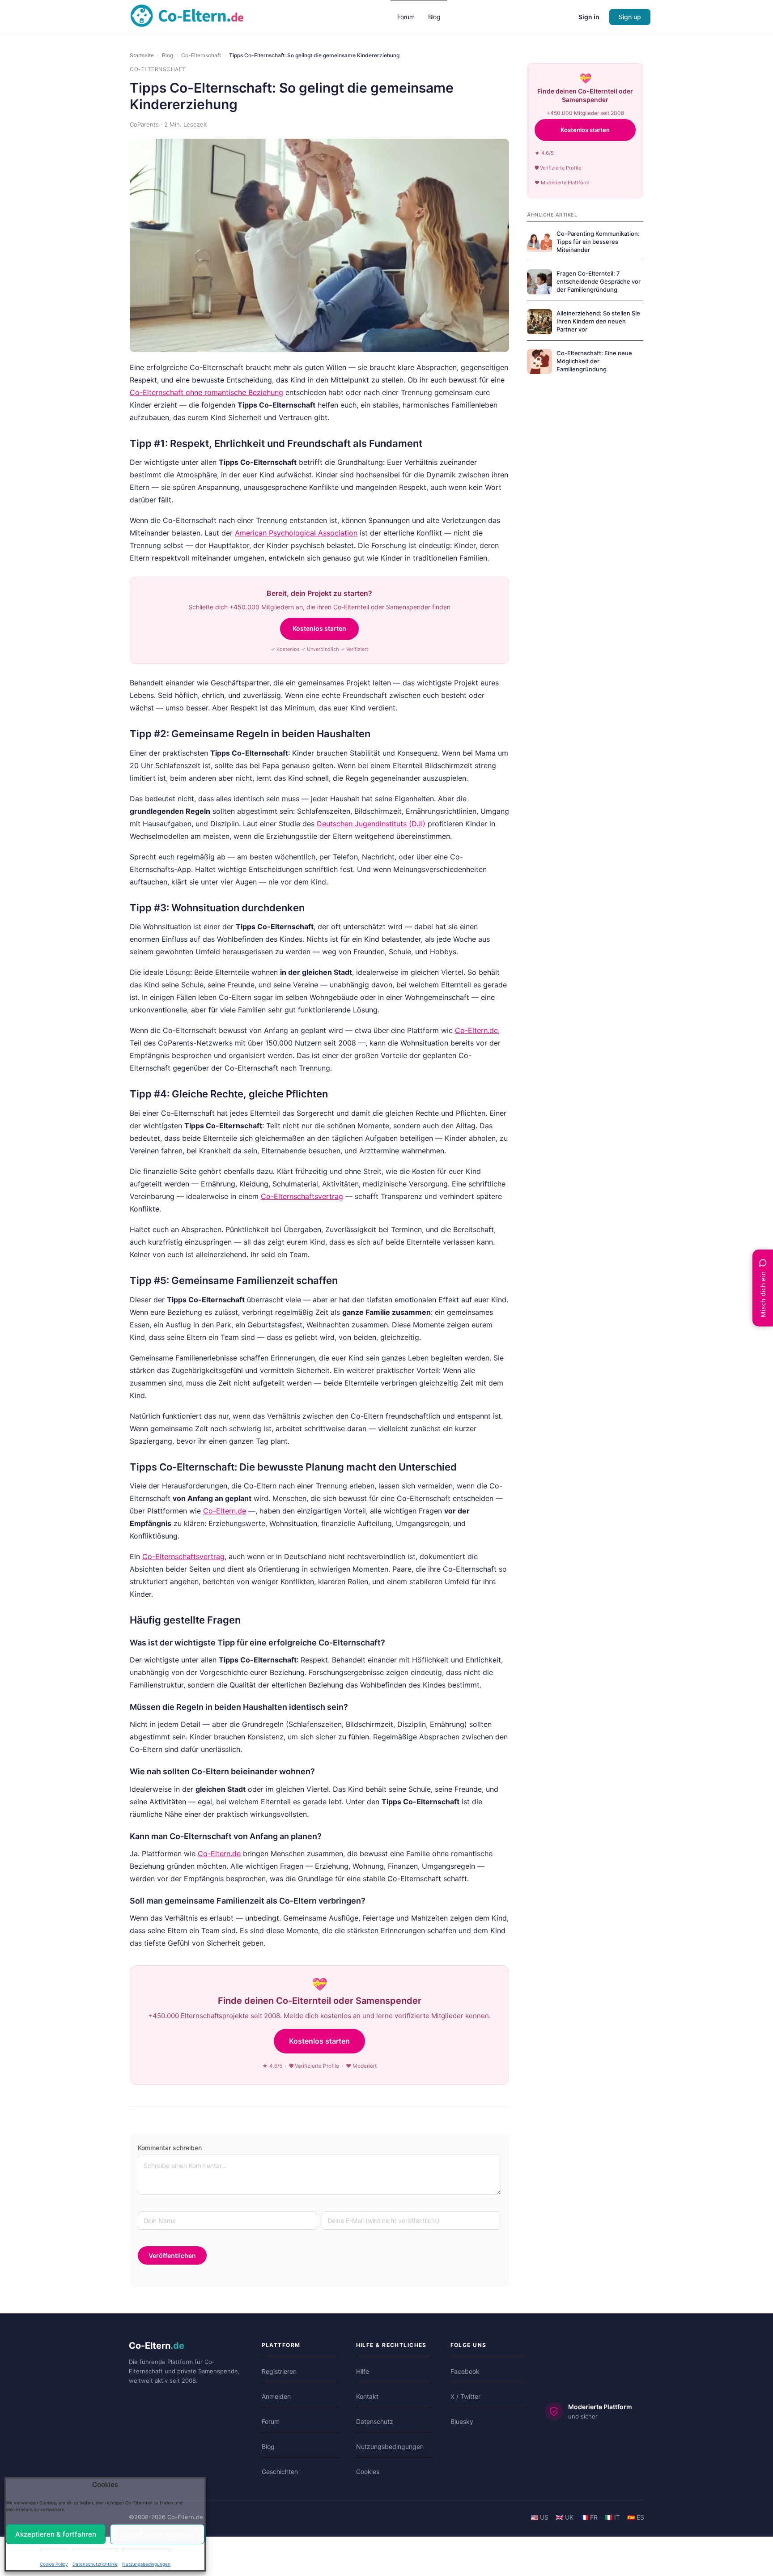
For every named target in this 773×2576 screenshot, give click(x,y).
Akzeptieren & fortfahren (59, 2529)
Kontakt (367, 2396)
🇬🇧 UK (565, 2517)
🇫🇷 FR (589, 2517)
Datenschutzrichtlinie (95, 2559)
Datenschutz (375, 2421)
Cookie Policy (54, 2559)
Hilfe (363, 2371)
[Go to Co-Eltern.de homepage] (187, 16)
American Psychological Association (296, 533)
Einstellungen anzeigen (153, 2529)
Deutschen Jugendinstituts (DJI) (371, 824)
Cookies (368, 2472)
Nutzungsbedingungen (146, 2559)
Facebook (465, 2371)
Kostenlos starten (319, 628)
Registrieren (279, 2371)
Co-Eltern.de (476, 1030)
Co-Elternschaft (201, 55)
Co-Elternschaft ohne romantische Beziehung (206, 392)
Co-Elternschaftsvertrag (302, 1196)
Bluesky (462, 2421)
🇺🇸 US (539, 2517)
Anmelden (276, 2396)
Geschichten (280, 2472)
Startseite (142, 55)
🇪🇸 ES (636, 2517)
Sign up (630, 17)
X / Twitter (465, 2396)
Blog (168, 55)
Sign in (589, 17)
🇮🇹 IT (612, 2517)
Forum (271, 2421)
